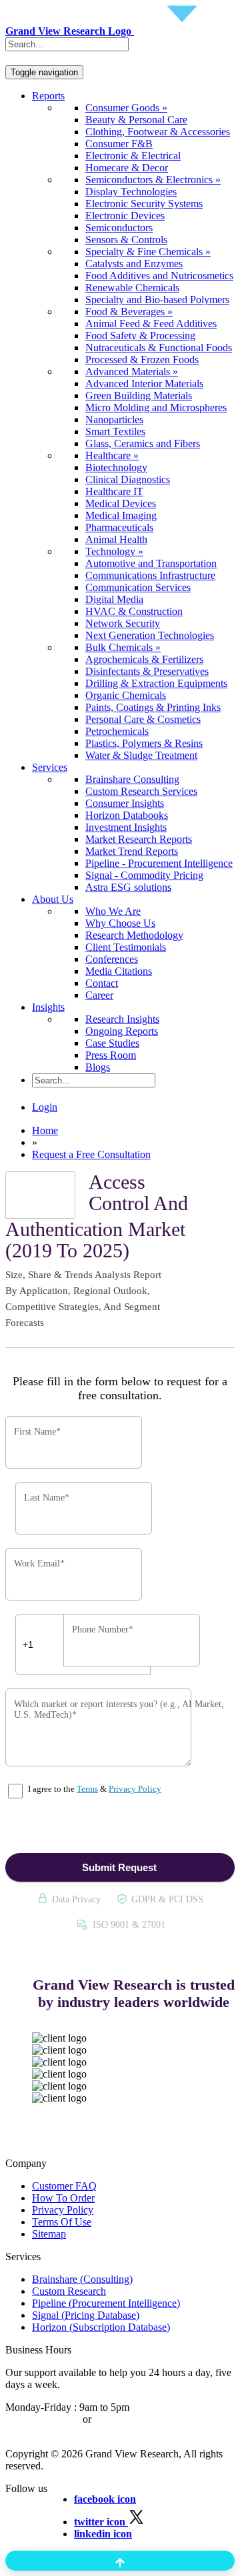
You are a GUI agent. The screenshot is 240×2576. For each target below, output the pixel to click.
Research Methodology (134, 935)
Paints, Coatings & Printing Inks (153, 707)
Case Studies (112, 1043)
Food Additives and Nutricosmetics (159, 276)
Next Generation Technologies (150, 635)
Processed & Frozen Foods (142, 359)
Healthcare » (112, 455)
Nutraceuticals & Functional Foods (159, 347)
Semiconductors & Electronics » (153, 180)
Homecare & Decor (127, 168)
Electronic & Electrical (133, 156)
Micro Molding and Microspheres (156, 407)
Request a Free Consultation (91, 1154)
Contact (102, 983)
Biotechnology (116, 467)
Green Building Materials (139, 395)
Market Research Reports (139, 839)
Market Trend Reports (132, 851)
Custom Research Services (141, 791)
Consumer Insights (125, 803)
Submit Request (119, 1867)
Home (45, 1130)
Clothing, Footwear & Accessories (158, 132)
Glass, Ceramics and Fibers (143, 443)
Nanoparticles (114, 419)
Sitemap (49, 2234)
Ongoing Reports (122, 1031)
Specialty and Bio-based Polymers (157, 300)
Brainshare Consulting (132, 779)
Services (50, 767)
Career (99, 995)
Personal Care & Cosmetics (143, 719)
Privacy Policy (135, 1789)
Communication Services (138, 587)
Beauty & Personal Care (136, 120)
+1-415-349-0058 (43, 2419)
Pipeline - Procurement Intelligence (159, 863)
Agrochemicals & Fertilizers (144, 659)
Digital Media (114, 599)
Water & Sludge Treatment (141, 755)
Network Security (123, 623)
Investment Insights (126, 827)
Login (45, 1107)
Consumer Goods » (126, 108)
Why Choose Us (120, 923)
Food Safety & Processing (140, 335)
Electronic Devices (125, 216)
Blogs (98, 1067)
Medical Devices (121, 503)
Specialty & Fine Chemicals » (148, 252)
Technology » (114, 551)
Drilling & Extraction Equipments (156, 683)
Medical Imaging (121, 515)
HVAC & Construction (134, 611)
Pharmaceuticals (119, 527)
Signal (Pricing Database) (86, 2315)
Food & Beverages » (129, 312)
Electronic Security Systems (144, 204)
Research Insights (122, 1019)
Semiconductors (119, 228)
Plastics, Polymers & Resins (144, 743)
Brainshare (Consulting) (82, 2279)
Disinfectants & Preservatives (147, 671)
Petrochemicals (117, 731)
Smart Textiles (115, 431)
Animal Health (116, 539)
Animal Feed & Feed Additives (151, 323)
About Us (53, 899)
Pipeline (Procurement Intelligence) (106, 2303)
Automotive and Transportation (151, 563)
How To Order (63, 2198)
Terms (87, 1789)
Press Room (111, 1055)
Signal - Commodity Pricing (144, 875)
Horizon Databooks (127, 815)
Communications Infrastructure (150, 575)
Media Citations (119, 971)
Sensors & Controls (126, 240)
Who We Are (113, 911)
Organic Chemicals (126, 695)
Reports (48, 96)
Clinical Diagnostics (128, 479)
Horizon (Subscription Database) (101, 2327)
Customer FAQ (64, 2186)
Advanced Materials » (132, 371)
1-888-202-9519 (128, 2419)
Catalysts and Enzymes (134, 264)
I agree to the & (94, 1789)
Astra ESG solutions (128, 887)
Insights (48, 1007)
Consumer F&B (119, 144)
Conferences (112, 959)
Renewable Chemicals (132, 288)
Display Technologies (131, 192)
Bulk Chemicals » (123, 647)
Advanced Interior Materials (144, 383)
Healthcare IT (114, 491)
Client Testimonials (126, 947)
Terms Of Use (62, 2222)
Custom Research (69, 2291)
